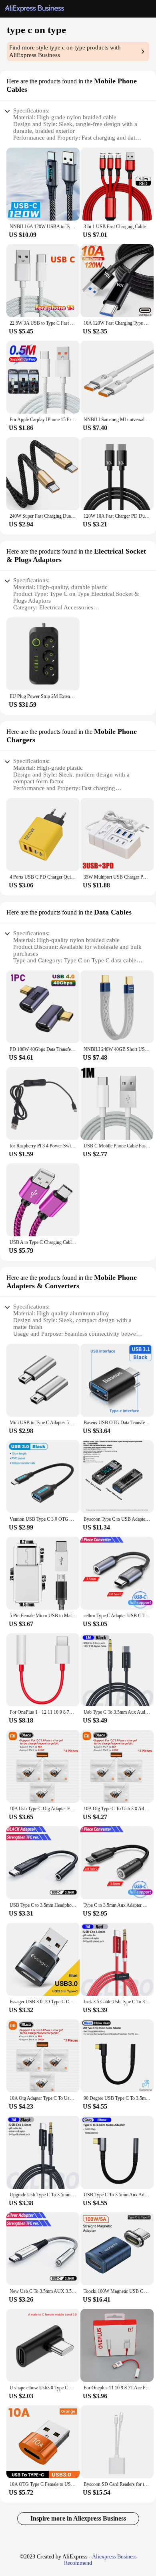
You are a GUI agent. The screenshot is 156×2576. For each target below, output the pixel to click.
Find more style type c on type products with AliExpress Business (65, 51)
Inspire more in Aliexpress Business (78, 2518)
